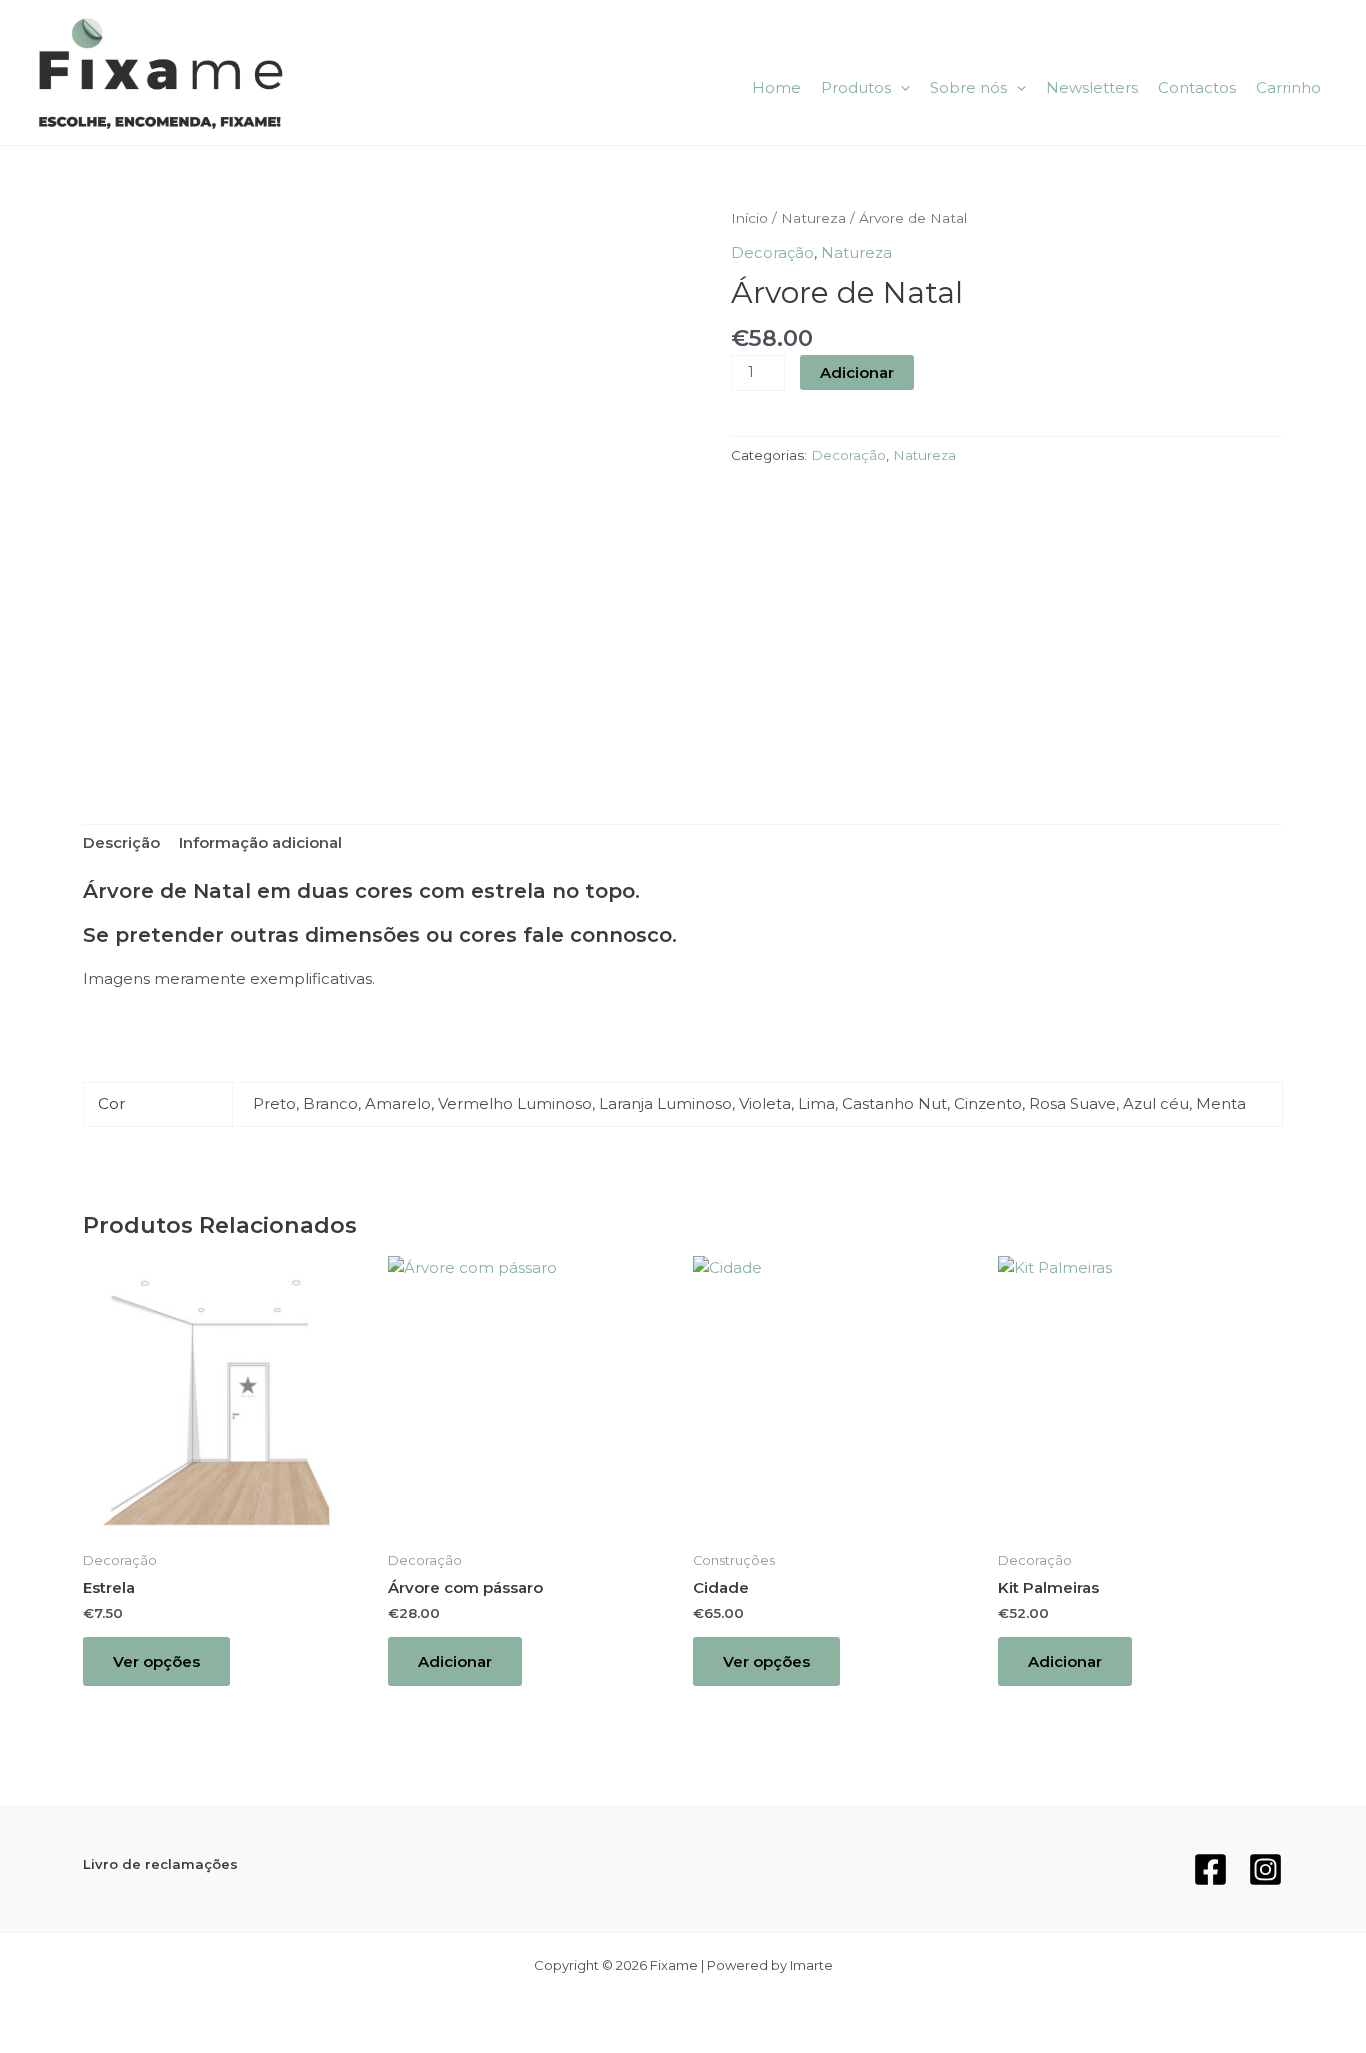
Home (776, 87)
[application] (900, 88)
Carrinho (1288, 87)
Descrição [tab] (121, 842)
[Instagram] (1265, 1869)
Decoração (772, 252)
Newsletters (1092, 87)
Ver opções (156, 1661)
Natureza (813, 218)
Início (749, 218)
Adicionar (857, 372)
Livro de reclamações (160, 1864)
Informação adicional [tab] (260, 842)
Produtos (856, 87)
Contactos (1197, 87)
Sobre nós (968, 87)
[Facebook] (1210, 1869)
